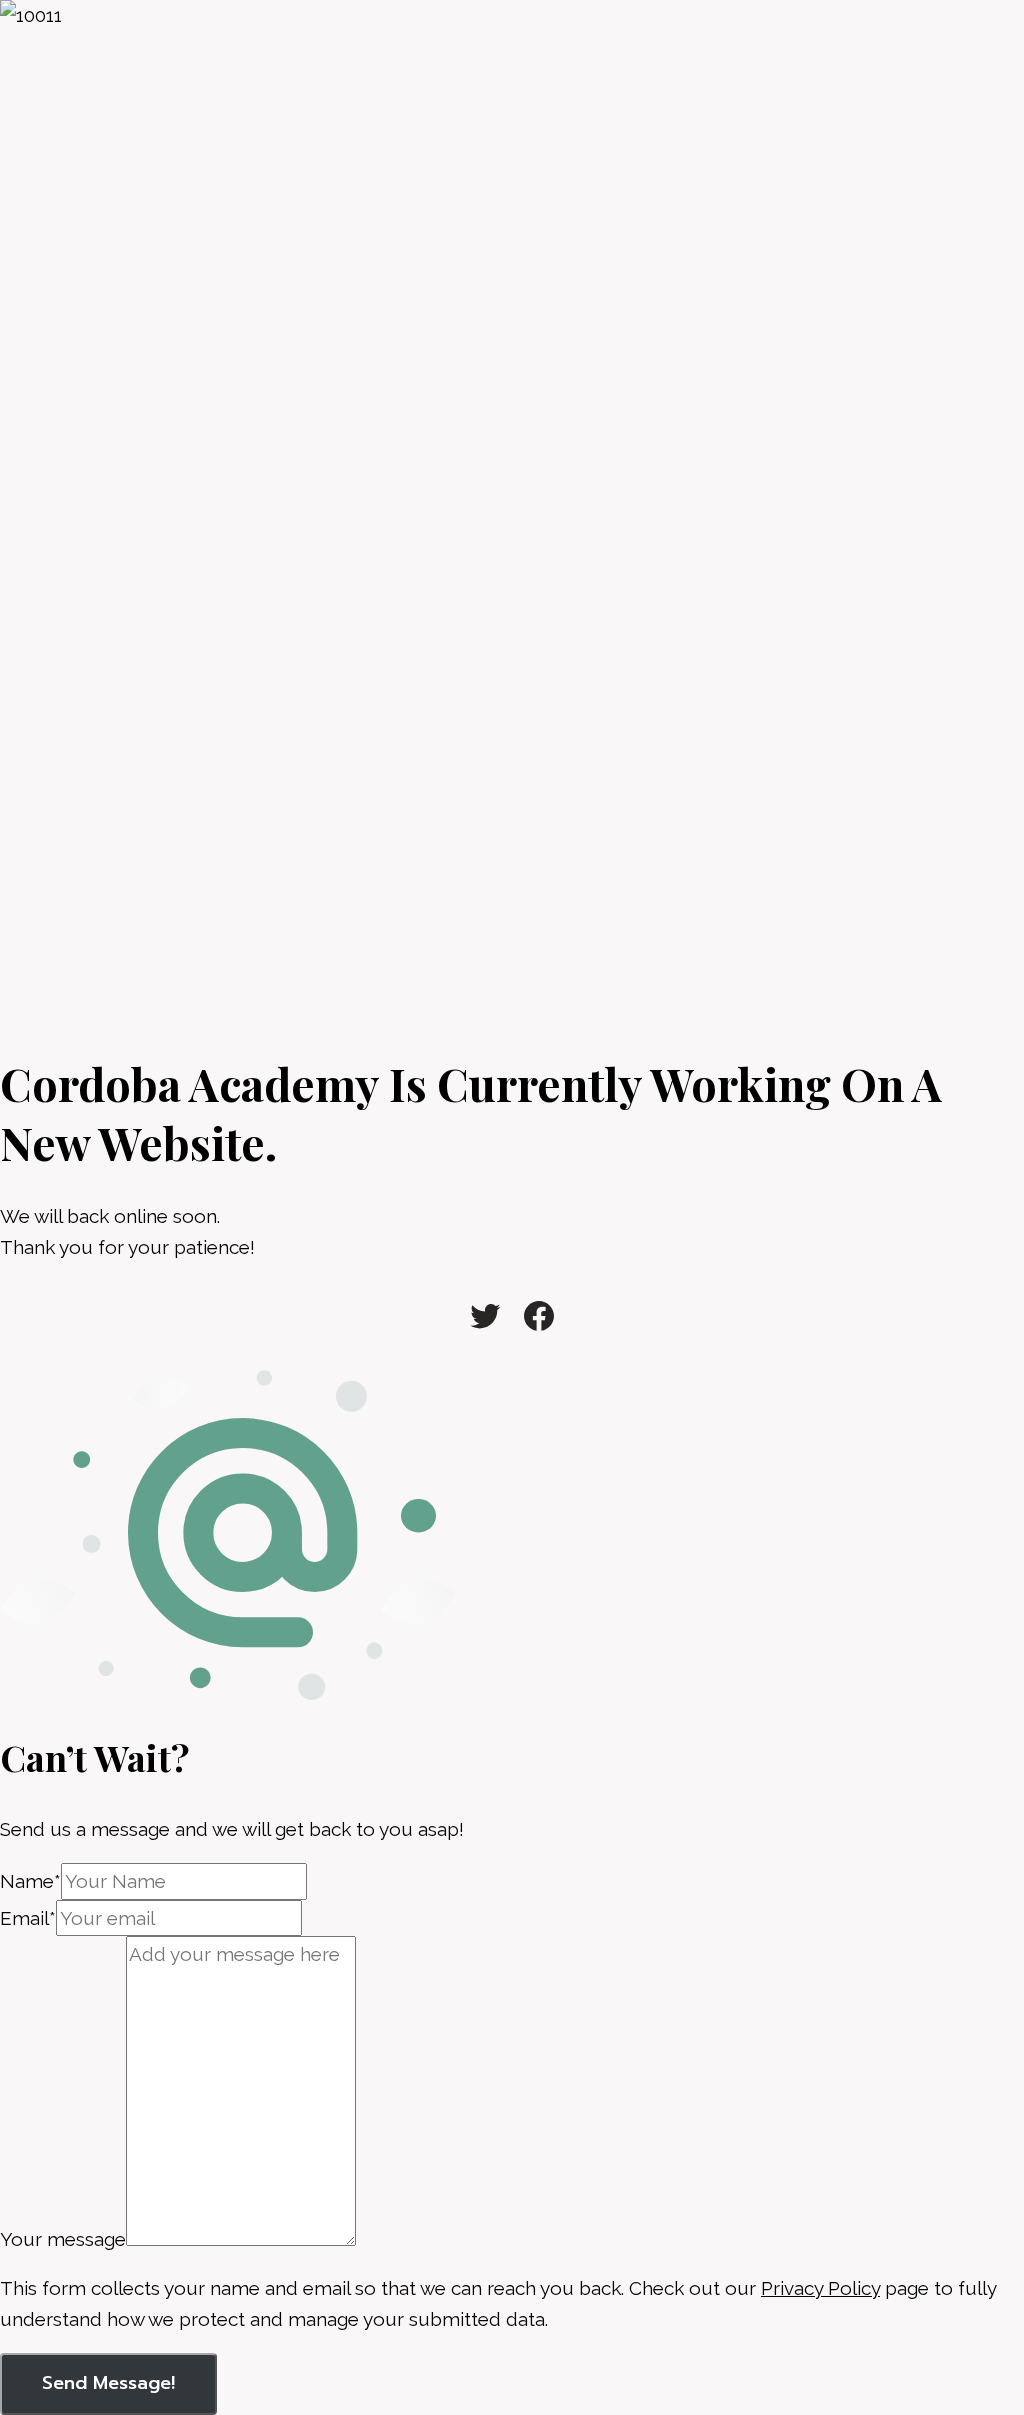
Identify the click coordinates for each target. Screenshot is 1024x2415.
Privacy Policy (820, 2288)
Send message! (108, 2383)
